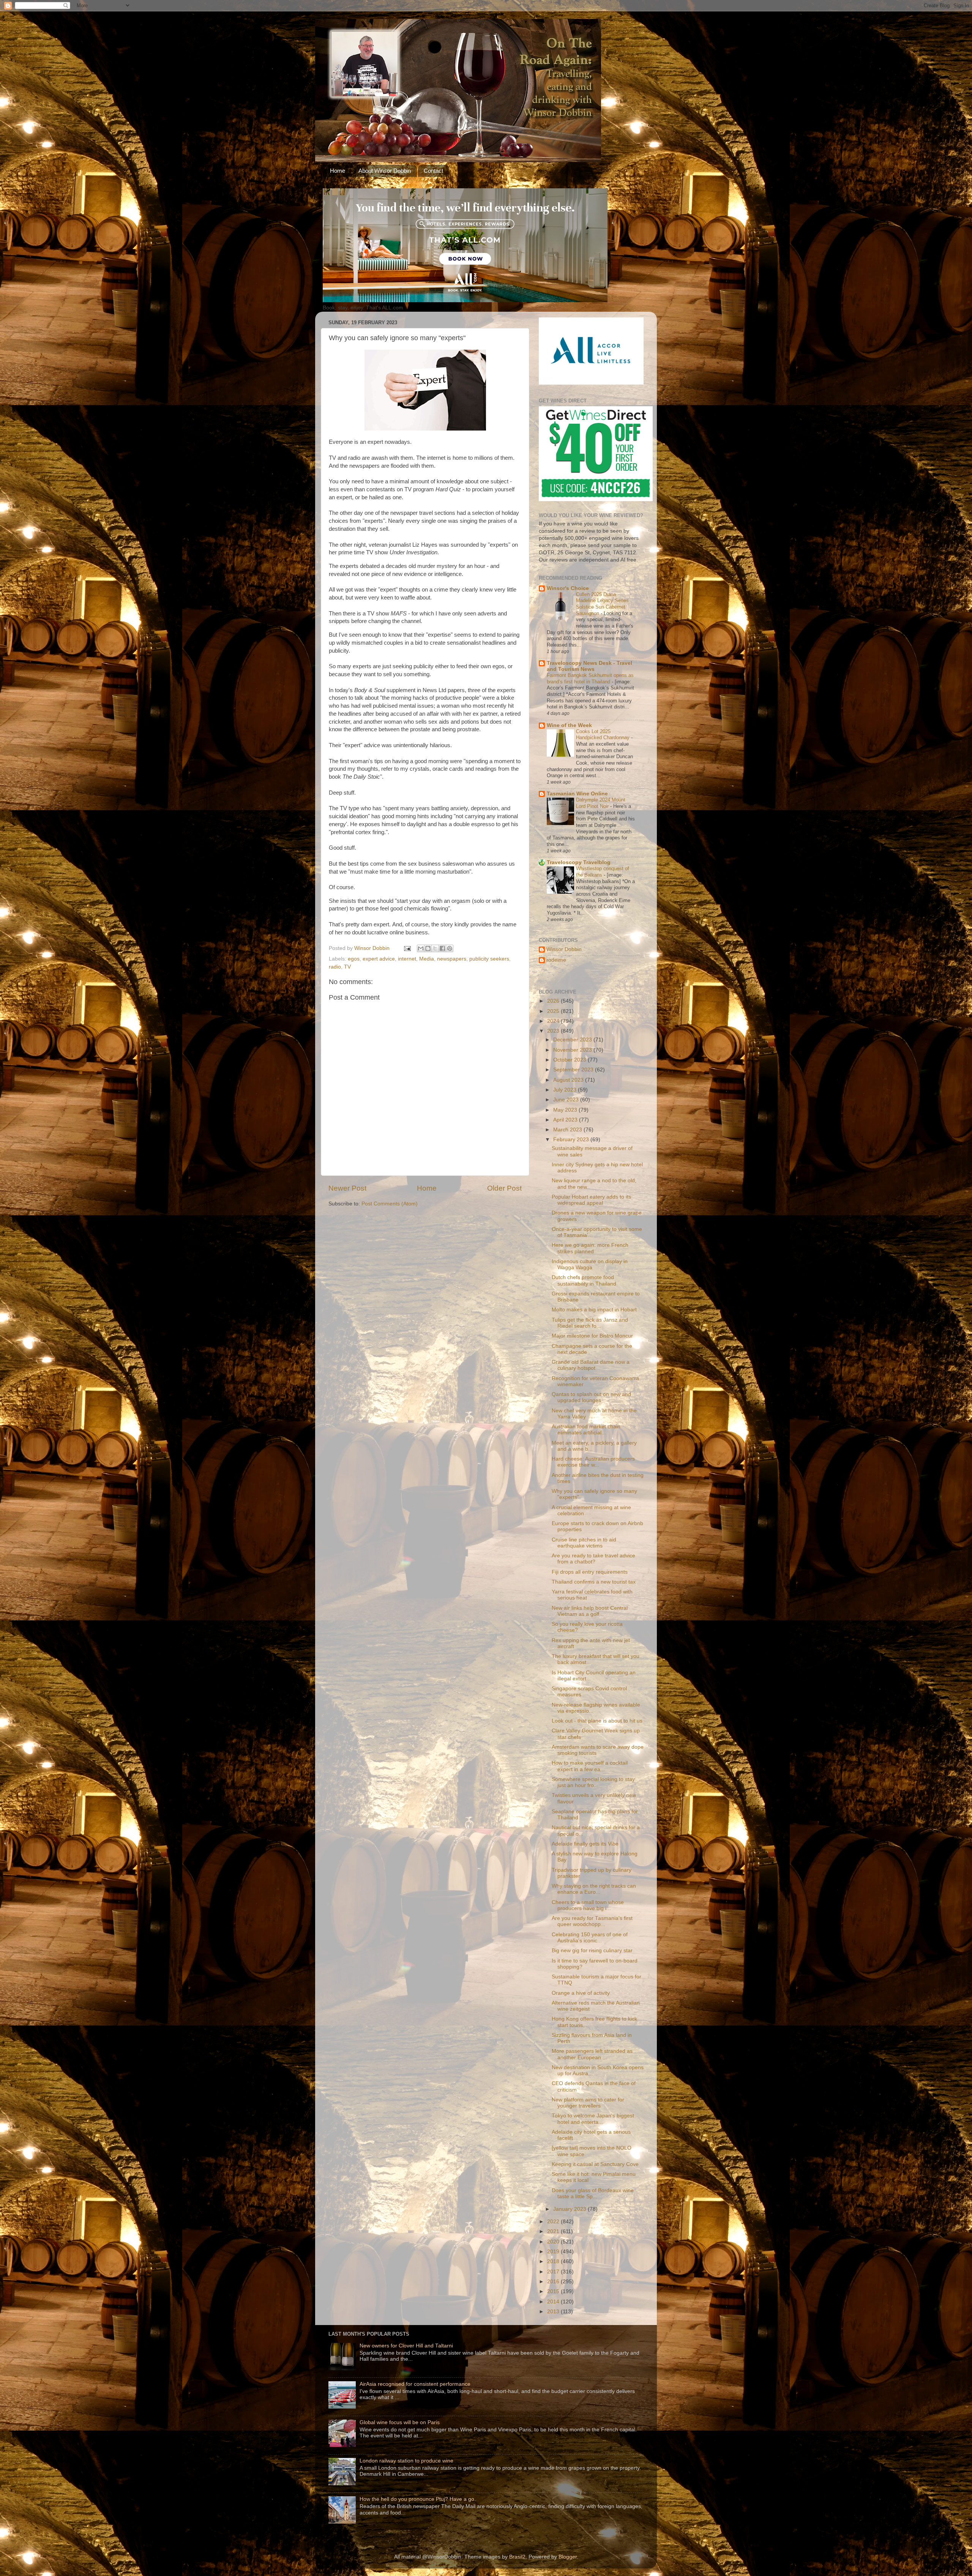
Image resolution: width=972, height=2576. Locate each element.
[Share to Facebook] (442, 948)
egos (354, 959)
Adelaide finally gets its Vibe (585, 1844)
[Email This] (421, 948)
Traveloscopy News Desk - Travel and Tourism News (589, 666)
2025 (554, 1011)
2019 (554, 2252)
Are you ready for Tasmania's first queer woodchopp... (592, 1921)
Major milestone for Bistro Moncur (592, 1336)
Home (338, 171)
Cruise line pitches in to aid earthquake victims (584, 1543)
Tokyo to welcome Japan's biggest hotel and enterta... (593, 2119)
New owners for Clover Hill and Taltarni (406, 2346)
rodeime (556, 960)
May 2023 (566, 1110)
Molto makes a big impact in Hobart (594, 1310)
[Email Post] (407, 948)
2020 (554, 2242)
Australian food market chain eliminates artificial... (586, 1430)
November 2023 (573, 1050)
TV (347, 967)
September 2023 (574, 1070)
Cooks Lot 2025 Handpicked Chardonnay (604, 735)
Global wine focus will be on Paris (400, 2422)
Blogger (568, 2557)
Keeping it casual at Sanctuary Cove (595, 2164)
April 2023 (566, 1120)
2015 (554, 2291)
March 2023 (568, 1130)
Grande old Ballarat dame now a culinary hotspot (591, 1365)
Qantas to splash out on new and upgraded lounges (591, 1397)
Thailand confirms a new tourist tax (594, 1582)
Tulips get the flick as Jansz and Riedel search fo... (590, 1323)
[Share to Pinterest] (450, 948)
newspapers (452, 959)
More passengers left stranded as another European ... (592, 2054)
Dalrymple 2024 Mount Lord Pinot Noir (601, 803)
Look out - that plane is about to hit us (597, 1721)
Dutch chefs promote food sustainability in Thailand (584, 1280)
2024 (554, 1021)
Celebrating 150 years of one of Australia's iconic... (590, 1938)
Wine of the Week (569, 725)
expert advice (379, 959)
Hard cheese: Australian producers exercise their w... (593, 1462)
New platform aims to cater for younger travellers (588, 2103)
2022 (554, 2222)
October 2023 (570, 1060)
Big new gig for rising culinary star (592, 1951)
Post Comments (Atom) (390, 1204)
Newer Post (347, 1188)
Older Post (504, 1188)
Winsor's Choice (568, 588)
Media (427, 959)
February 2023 (572, 1140)
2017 (554, 2272)
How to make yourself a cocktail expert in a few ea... (590, 1766)
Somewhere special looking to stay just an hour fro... (593, 1782)
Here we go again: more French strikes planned (590, 1248)
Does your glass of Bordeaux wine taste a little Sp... (593, 2193)
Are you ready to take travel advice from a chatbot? (593, 1559)
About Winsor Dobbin (385, 171)
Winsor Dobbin (564, 949)
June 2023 (567, 1100)
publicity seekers (489, 959)
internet (407, 959)
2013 (554, 2312)
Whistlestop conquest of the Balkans (603, 872)
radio (335, 967)
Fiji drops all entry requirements (590, 1572)
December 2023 (573, 1040)
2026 (554, 1001)
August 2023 (569, 1080)
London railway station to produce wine (406, 2461)
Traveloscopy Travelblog (579, 862)
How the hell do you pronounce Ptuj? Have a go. (418, 2499)
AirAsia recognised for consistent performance (415, 2384)
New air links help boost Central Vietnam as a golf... (590, 1611)
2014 (554, 2302)
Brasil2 (517, 2557)
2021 (554, 2231)
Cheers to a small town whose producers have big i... (588, 1905)
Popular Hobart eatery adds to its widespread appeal (591, 1200)
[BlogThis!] (428, 948)
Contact (433, 171)
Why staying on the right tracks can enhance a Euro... (594, 1889)
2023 (554, 1031)
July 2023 (566, 1090)
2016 (554, 2282)
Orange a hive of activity (581, 1993)
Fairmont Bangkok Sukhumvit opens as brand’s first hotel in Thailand (590, 678)
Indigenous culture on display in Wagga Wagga (590, 1264)
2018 (554, 2261)
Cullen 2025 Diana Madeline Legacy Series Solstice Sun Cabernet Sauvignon (602, 604)
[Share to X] (435, 948)
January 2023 (570, 2209)
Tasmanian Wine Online (577, 794)
